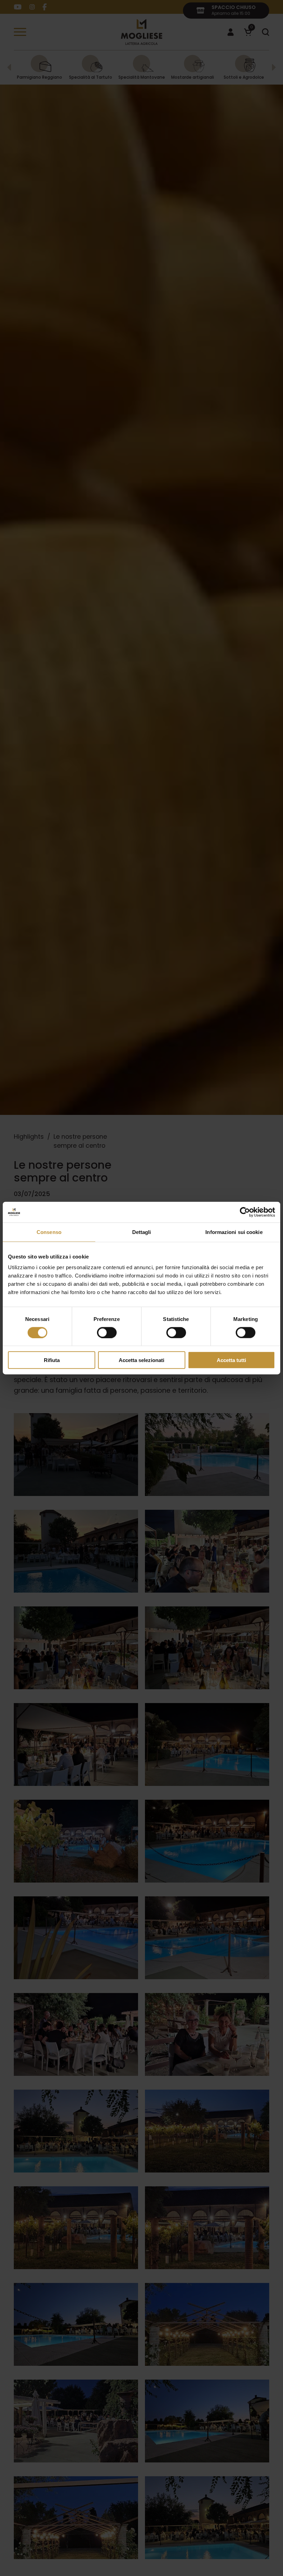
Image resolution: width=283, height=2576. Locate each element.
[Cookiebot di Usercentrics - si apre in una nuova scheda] (245, 1212)
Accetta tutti (231, 1360)
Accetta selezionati (141, 1360)
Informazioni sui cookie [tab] (234, 1232)
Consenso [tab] (49, 1232)
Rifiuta (52, 1360)
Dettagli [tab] (142, 1232)
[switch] (107, 1332)
